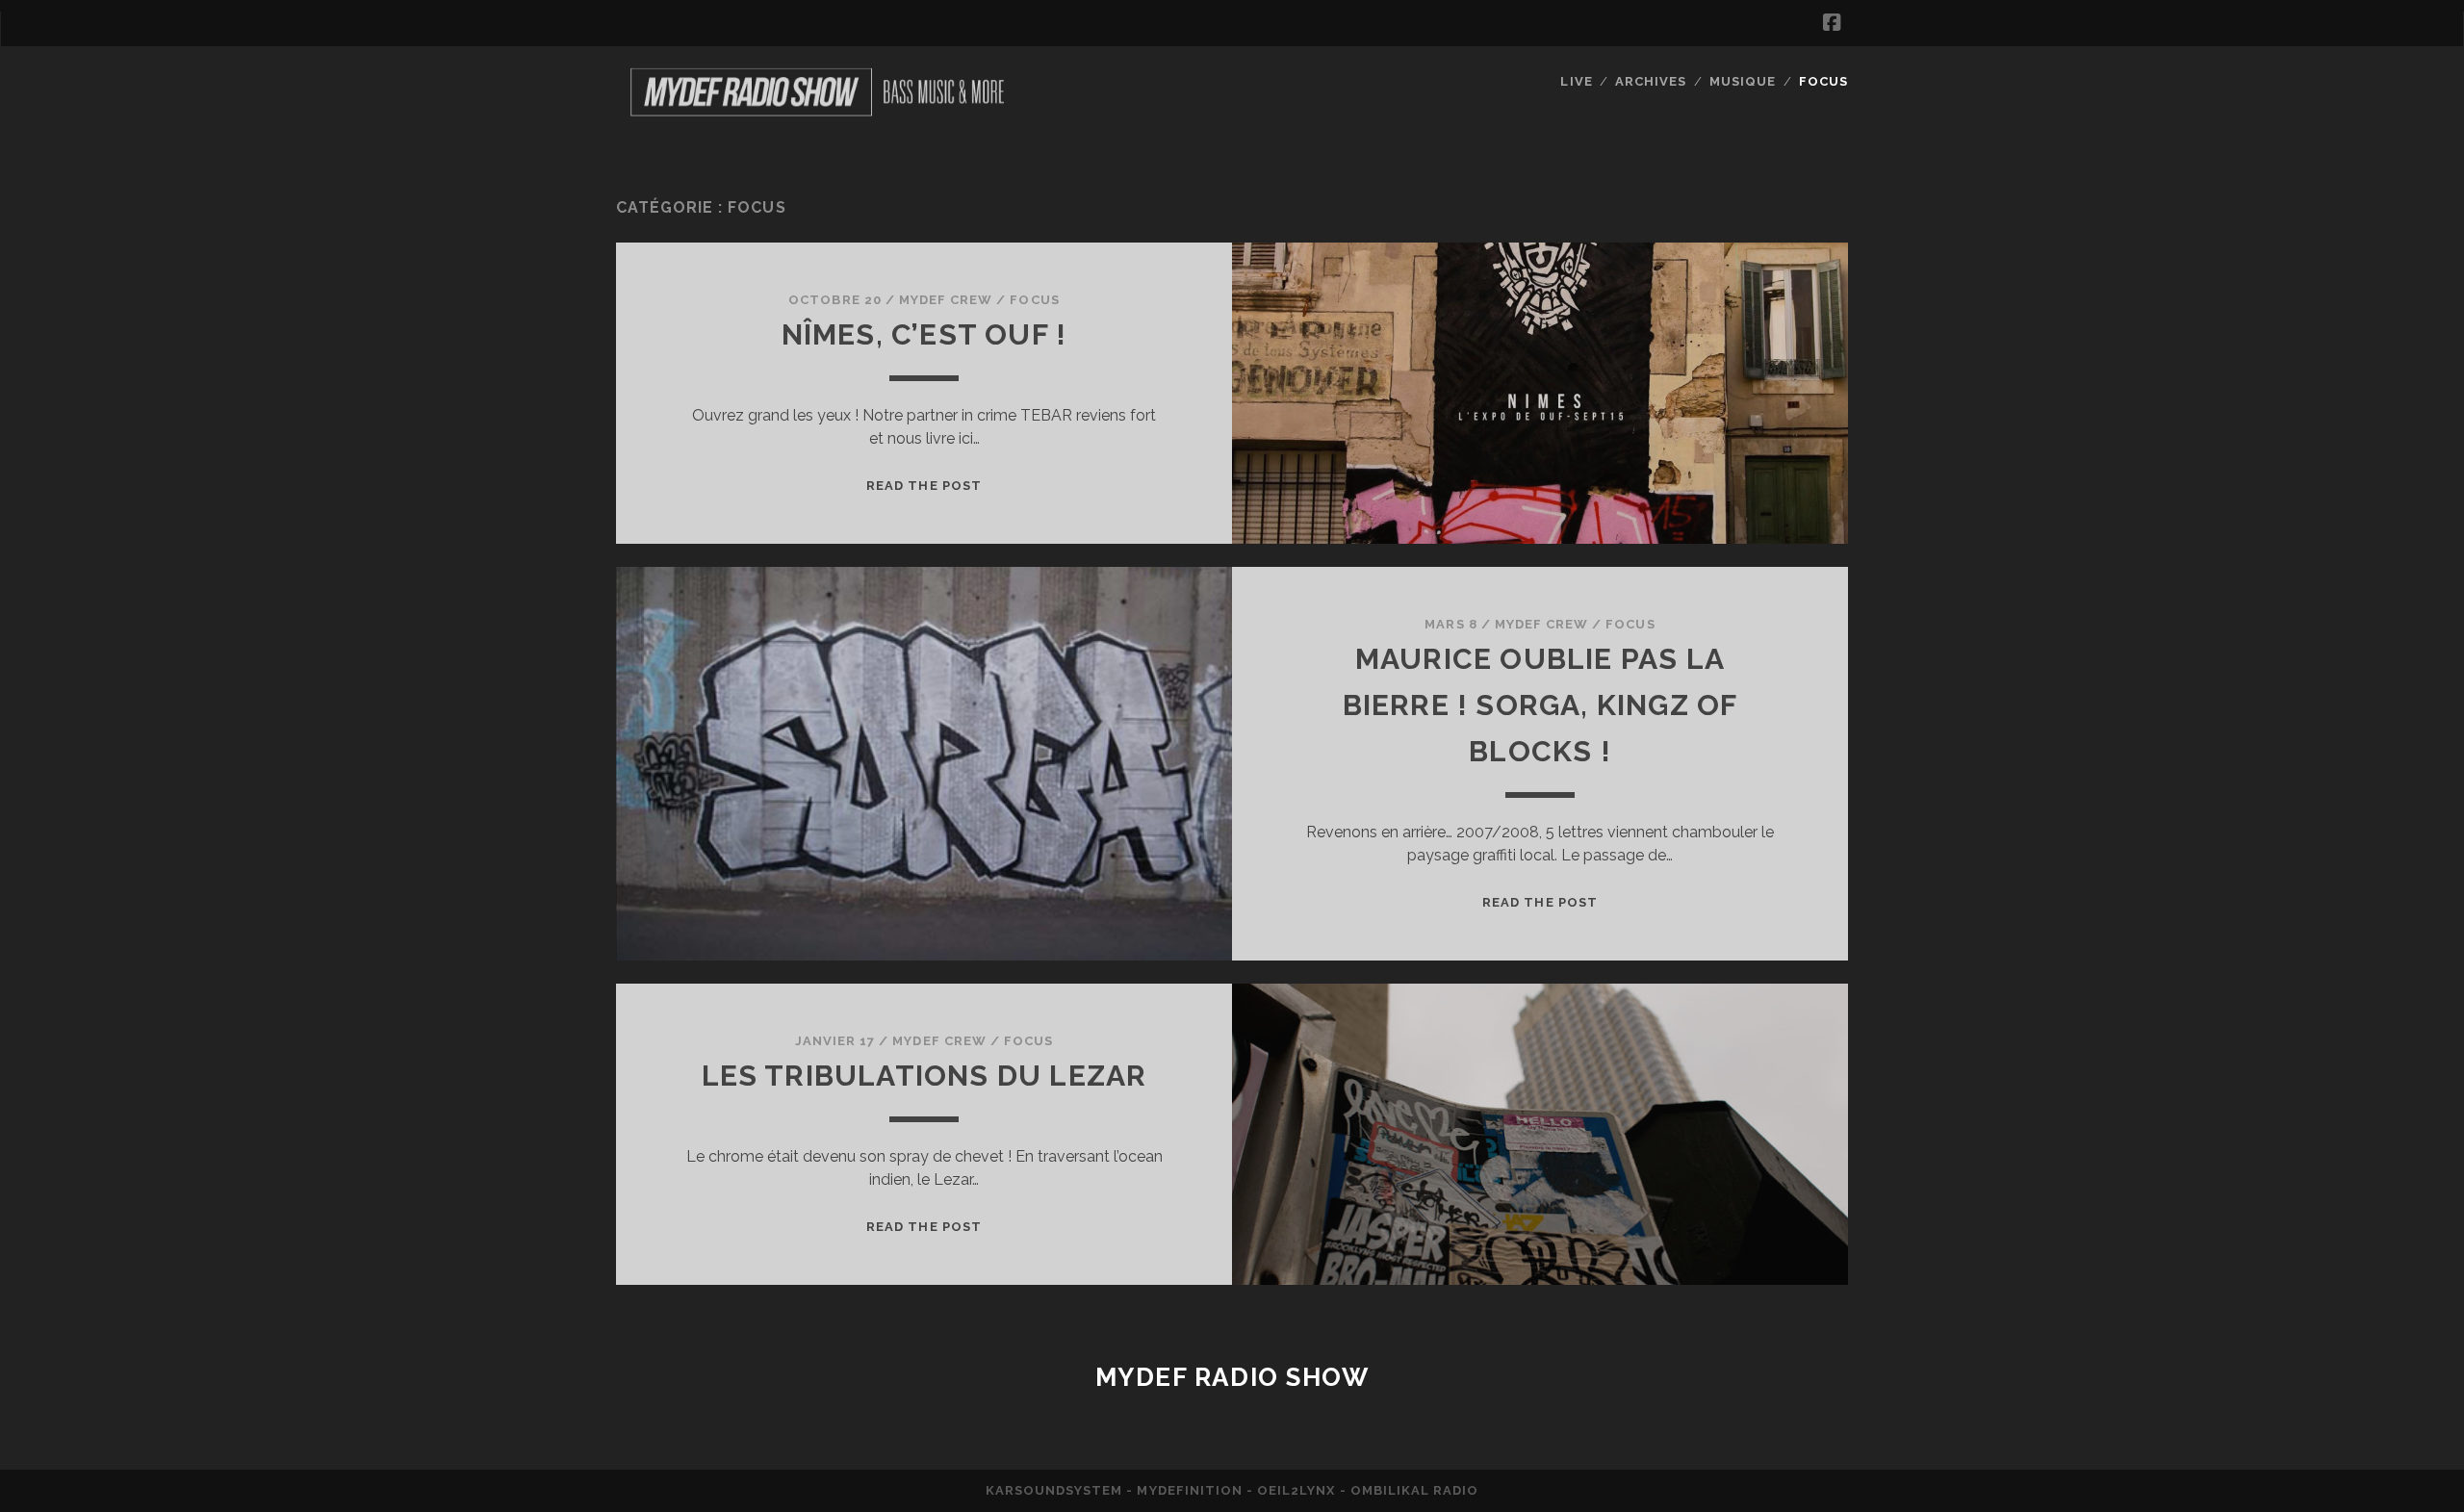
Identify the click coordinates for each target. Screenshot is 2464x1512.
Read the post (924, 486)
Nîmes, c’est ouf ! (924, 334)
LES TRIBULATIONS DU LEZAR (924, 1076)
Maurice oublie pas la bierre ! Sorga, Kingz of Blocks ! (1540, 705)
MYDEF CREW (946, 300)
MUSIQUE (1743, 81)
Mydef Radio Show (1232, 1377)
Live (1576, 81)
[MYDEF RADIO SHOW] (816, 115)
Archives (1651, 81)
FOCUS (1823, 81)
